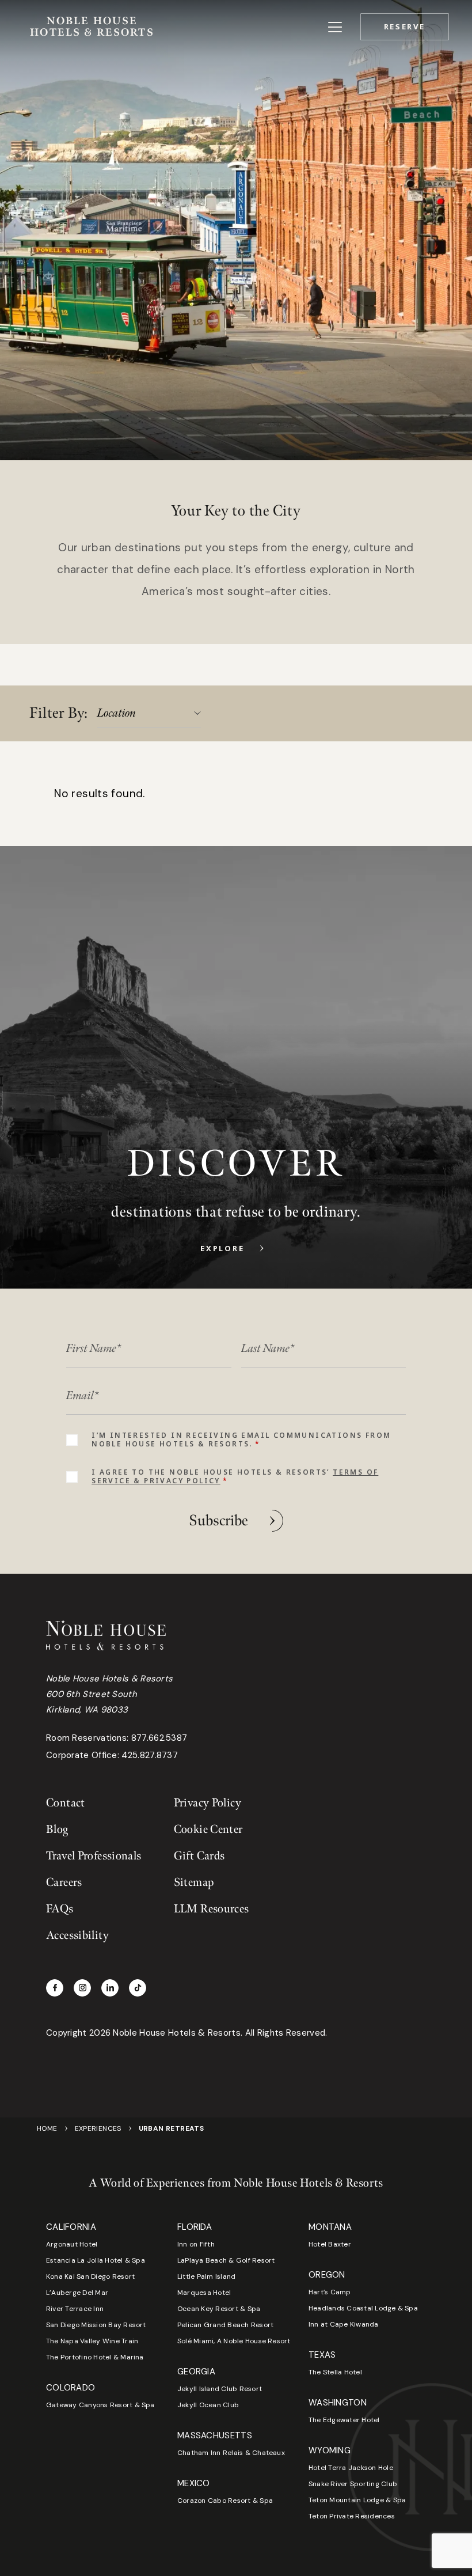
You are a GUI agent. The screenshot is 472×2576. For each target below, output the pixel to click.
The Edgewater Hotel (344, 2420)
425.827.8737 (150, 1755)
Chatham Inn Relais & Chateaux (231, 2453)
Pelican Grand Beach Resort (225, 2325)
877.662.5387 (159, 1738)
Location (117, 713)
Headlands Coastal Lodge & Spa (363, 2308)
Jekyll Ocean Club (208, 2405)
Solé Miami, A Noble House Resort (234, 2341)
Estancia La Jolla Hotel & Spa (96, 2260)
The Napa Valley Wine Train (92, 2341)
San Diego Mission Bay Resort (96, 2325)
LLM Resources (212, 1909)
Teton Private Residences (352, 2516)
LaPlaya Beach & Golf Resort (226, 2260)
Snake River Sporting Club (353, 2484)
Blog (57, 1829)
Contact (66, 1803)
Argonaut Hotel (72, 2244)
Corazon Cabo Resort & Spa (225, 2501)
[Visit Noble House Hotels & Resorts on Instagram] (82, 1988)
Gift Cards (199, 1856)
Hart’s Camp (330, 2292)
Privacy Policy (208, 1803)
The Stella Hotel (335, 2372)
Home (47, 2128)
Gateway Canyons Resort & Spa (100, 2405)
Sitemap (194, 1882)
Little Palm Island (206, 2276)
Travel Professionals (94, 1856)
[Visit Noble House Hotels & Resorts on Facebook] (55, 1988)
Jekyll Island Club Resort (220, 2389)
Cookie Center (208, 1829)
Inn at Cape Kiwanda (344, 2324)
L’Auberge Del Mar (77, 2293)
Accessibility (77, 1935)
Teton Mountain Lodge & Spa (357, 2500)
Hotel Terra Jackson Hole (351, 2468)
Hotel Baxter (330, 2244)
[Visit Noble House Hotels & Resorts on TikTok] (138, 1988)
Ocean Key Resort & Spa (219, 2309)
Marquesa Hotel (204, 2293)
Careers (64, 1882)
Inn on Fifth (196, 2244)
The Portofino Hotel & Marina (95, 2357)
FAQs (60, 1909)
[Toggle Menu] (335, 27)
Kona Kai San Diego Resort (90, 2276)
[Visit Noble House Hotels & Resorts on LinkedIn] (110, 1988)
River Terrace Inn (75, 2309)
